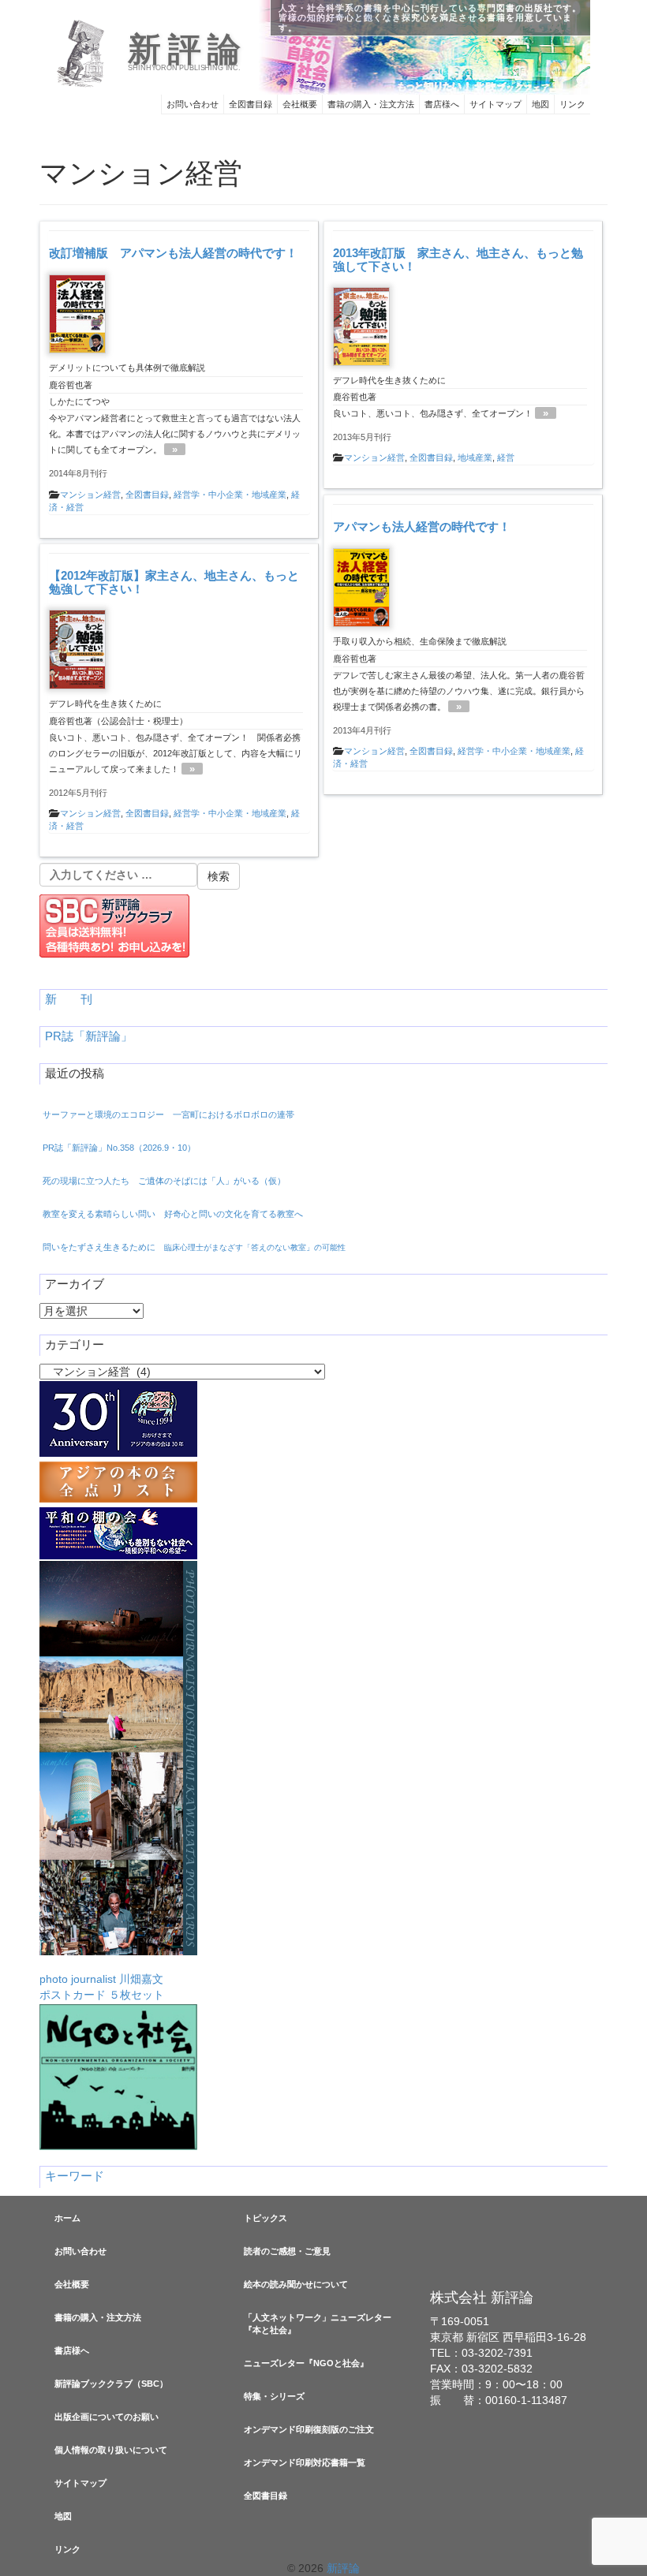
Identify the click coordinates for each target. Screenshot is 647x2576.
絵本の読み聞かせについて (296, 2284)
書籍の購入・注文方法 (371, 104)
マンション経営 (90, 495)
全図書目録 (251, 104)
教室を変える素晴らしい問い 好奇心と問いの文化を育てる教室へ (173, 1214)
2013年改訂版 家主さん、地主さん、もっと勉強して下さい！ (458, 259)
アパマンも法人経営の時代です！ (422, 526)
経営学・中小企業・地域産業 (230, 495)
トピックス (266, 2218)
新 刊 (69, 999)
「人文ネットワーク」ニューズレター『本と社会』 (318, 2324)
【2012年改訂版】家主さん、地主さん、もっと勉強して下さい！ (174, 582)
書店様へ (442, 104)
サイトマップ (496, 104)
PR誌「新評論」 (89, 1036)
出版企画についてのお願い (107, 2417)
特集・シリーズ (274, 2396)
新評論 (187, 50)
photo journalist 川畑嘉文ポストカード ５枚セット (102, 1987)
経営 (506, 457)
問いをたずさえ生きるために (194, 1247)
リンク (572, 104)
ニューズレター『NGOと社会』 (306, 2363)
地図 (540, 104)
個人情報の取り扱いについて (111, 2450)
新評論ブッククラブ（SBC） (111, 2384)
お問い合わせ (193, 104)
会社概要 (300, 104)
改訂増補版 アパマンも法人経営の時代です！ (173, 253)
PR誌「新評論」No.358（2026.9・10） (119, 1148)
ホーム (67, 2218)
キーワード (75, 2176)
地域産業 (475, 457)
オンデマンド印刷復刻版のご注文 (309, 2429)
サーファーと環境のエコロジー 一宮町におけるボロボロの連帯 (168, 1114)
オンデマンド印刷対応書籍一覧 (305, 2462)
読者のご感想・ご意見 (287, 2251)
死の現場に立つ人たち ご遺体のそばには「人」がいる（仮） (164, 1181)
